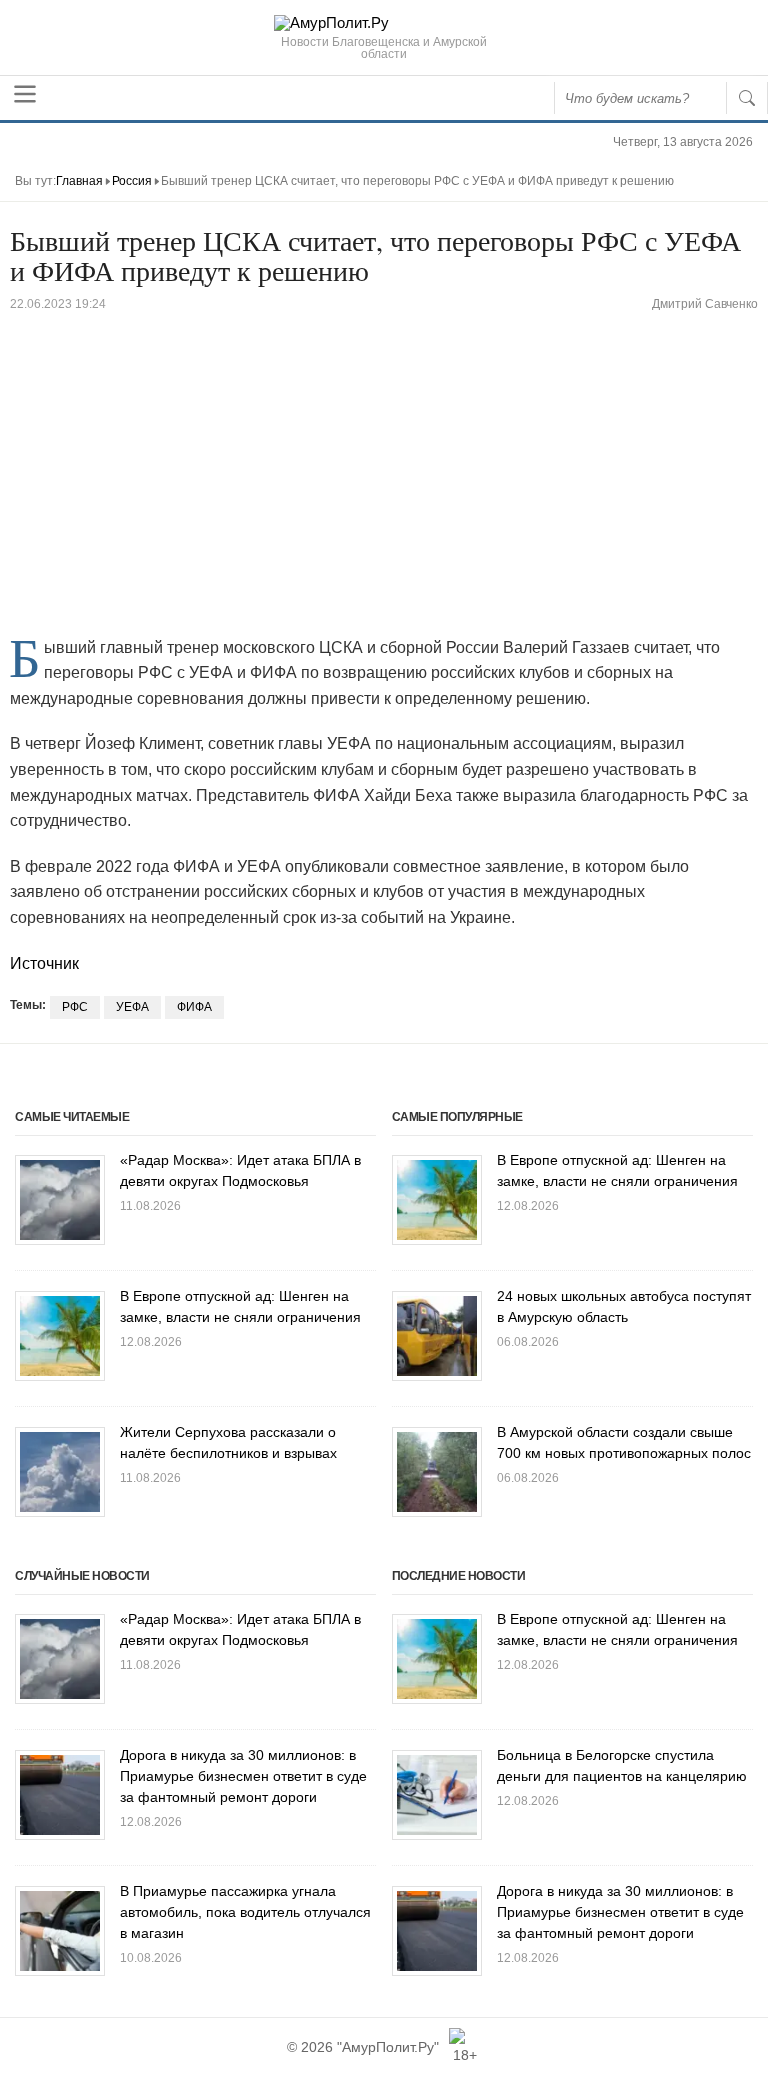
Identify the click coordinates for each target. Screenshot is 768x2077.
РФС (75, 1007)
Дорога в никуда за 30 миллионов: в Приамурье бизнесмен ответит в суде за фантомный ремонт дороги (243, 1776)
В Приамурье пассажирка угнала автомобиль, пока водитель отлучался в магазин (245, 1912)
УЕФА (132, 1007)
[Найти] (747, 98)
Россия (132, 181)
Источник (44, 963)
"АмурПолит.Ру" (388, 2047)
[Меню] (25, 94)
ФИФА (194, 1007)
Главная (79, 181)
